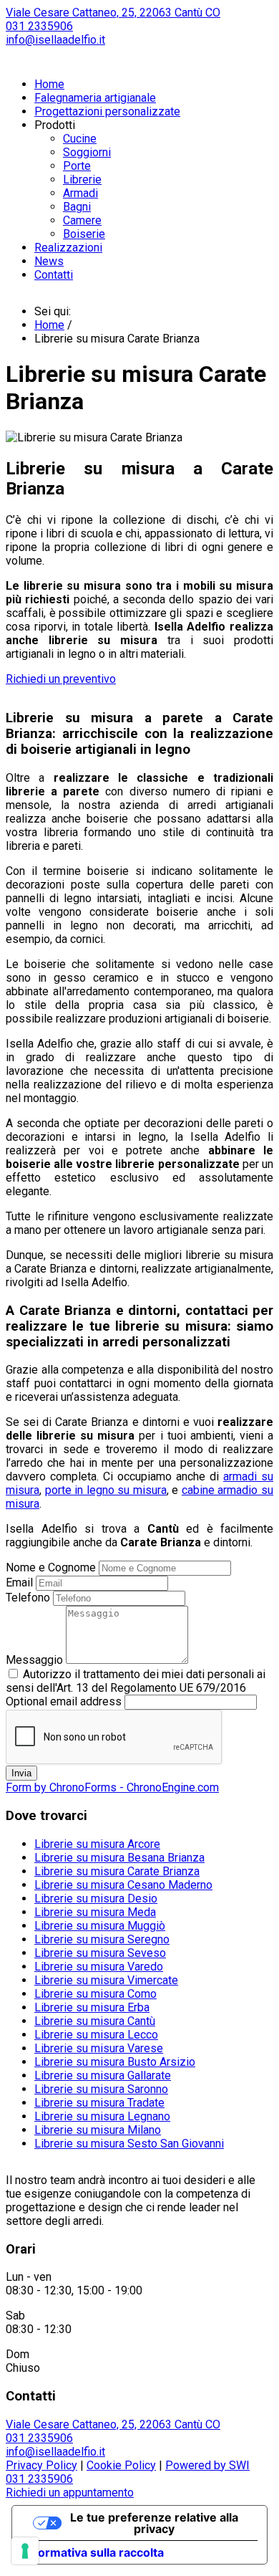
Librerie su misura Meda (95, 1912)
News (49, 261)
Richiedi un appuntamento (70, 2493)
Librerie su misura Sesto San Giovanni (129, 2144)
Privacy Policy (41, 2465)
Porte (77, 166)
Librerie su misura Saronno (101, 2089)
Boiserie (84, 234)
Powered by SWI (207, 2465)
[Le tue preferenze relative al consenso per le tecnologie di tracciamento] (25, 2551)
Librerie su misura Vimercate (106, 1980)
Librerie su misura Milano (98, 2130)
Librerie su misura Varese (99, 2048)
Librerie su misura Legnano (102, 2116)
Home (49, 84)
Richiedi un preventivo (61, 679)
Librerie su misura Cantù (95, 2021)
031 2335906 (39, 26)
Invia (21, 1773)
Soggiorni (87, 152)
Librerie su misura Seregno (102, 1939)
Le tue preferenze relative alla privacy (154, 2523)
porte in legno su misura (106, 1490)
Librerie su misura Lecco (96, 2035)
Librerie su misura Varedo (99, 1967)
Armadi (80, 193)
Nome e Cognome (51, 1567)
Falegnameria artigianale (95, 98)
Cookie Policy (121, 2465)
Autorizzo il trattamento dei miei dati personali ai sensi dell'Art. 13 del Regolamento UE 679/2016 (136, 1681)
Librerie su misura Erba (92, 2007)
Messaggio (34, 1660)
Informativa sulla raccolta (94, 2552)
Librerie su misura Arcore (97, 1844)
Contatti (54, 275)
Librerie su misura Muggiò (100, 1926)
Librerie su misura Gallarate (103, 2075)
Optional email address (64, 1701)
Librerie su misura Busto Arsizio (115, 2062)
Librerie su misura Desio (96, 1899)
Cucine (80, 139)
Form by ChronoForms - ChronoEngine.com (112, 1787)
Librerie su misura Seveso (100, 1953)
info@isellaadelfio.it (55, 40)
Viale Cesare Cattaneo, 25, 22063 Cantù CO (113, 13)
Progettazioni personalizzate (107, 111)
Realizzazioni (68, 248)
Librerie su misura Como (96, 1994)
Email (19, 1583)
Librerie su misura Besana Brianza (119, 1858)
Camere (82, 220)
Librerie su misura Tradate (99, 2103)
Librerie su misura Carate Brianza (117, 1871)
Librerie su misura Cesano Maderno (123, 1885)
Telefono (28, 1598)
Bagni (77, 207)
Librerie (82, 179)
